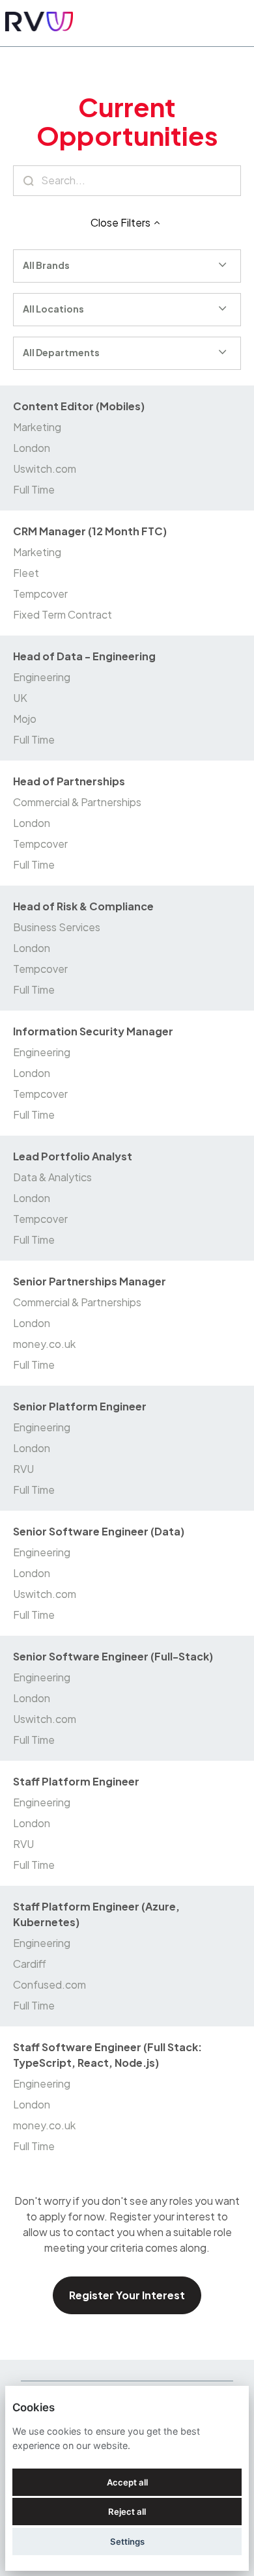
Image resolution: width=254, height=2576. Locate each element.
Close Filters (120, 222)
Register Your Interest (127, 2295)
